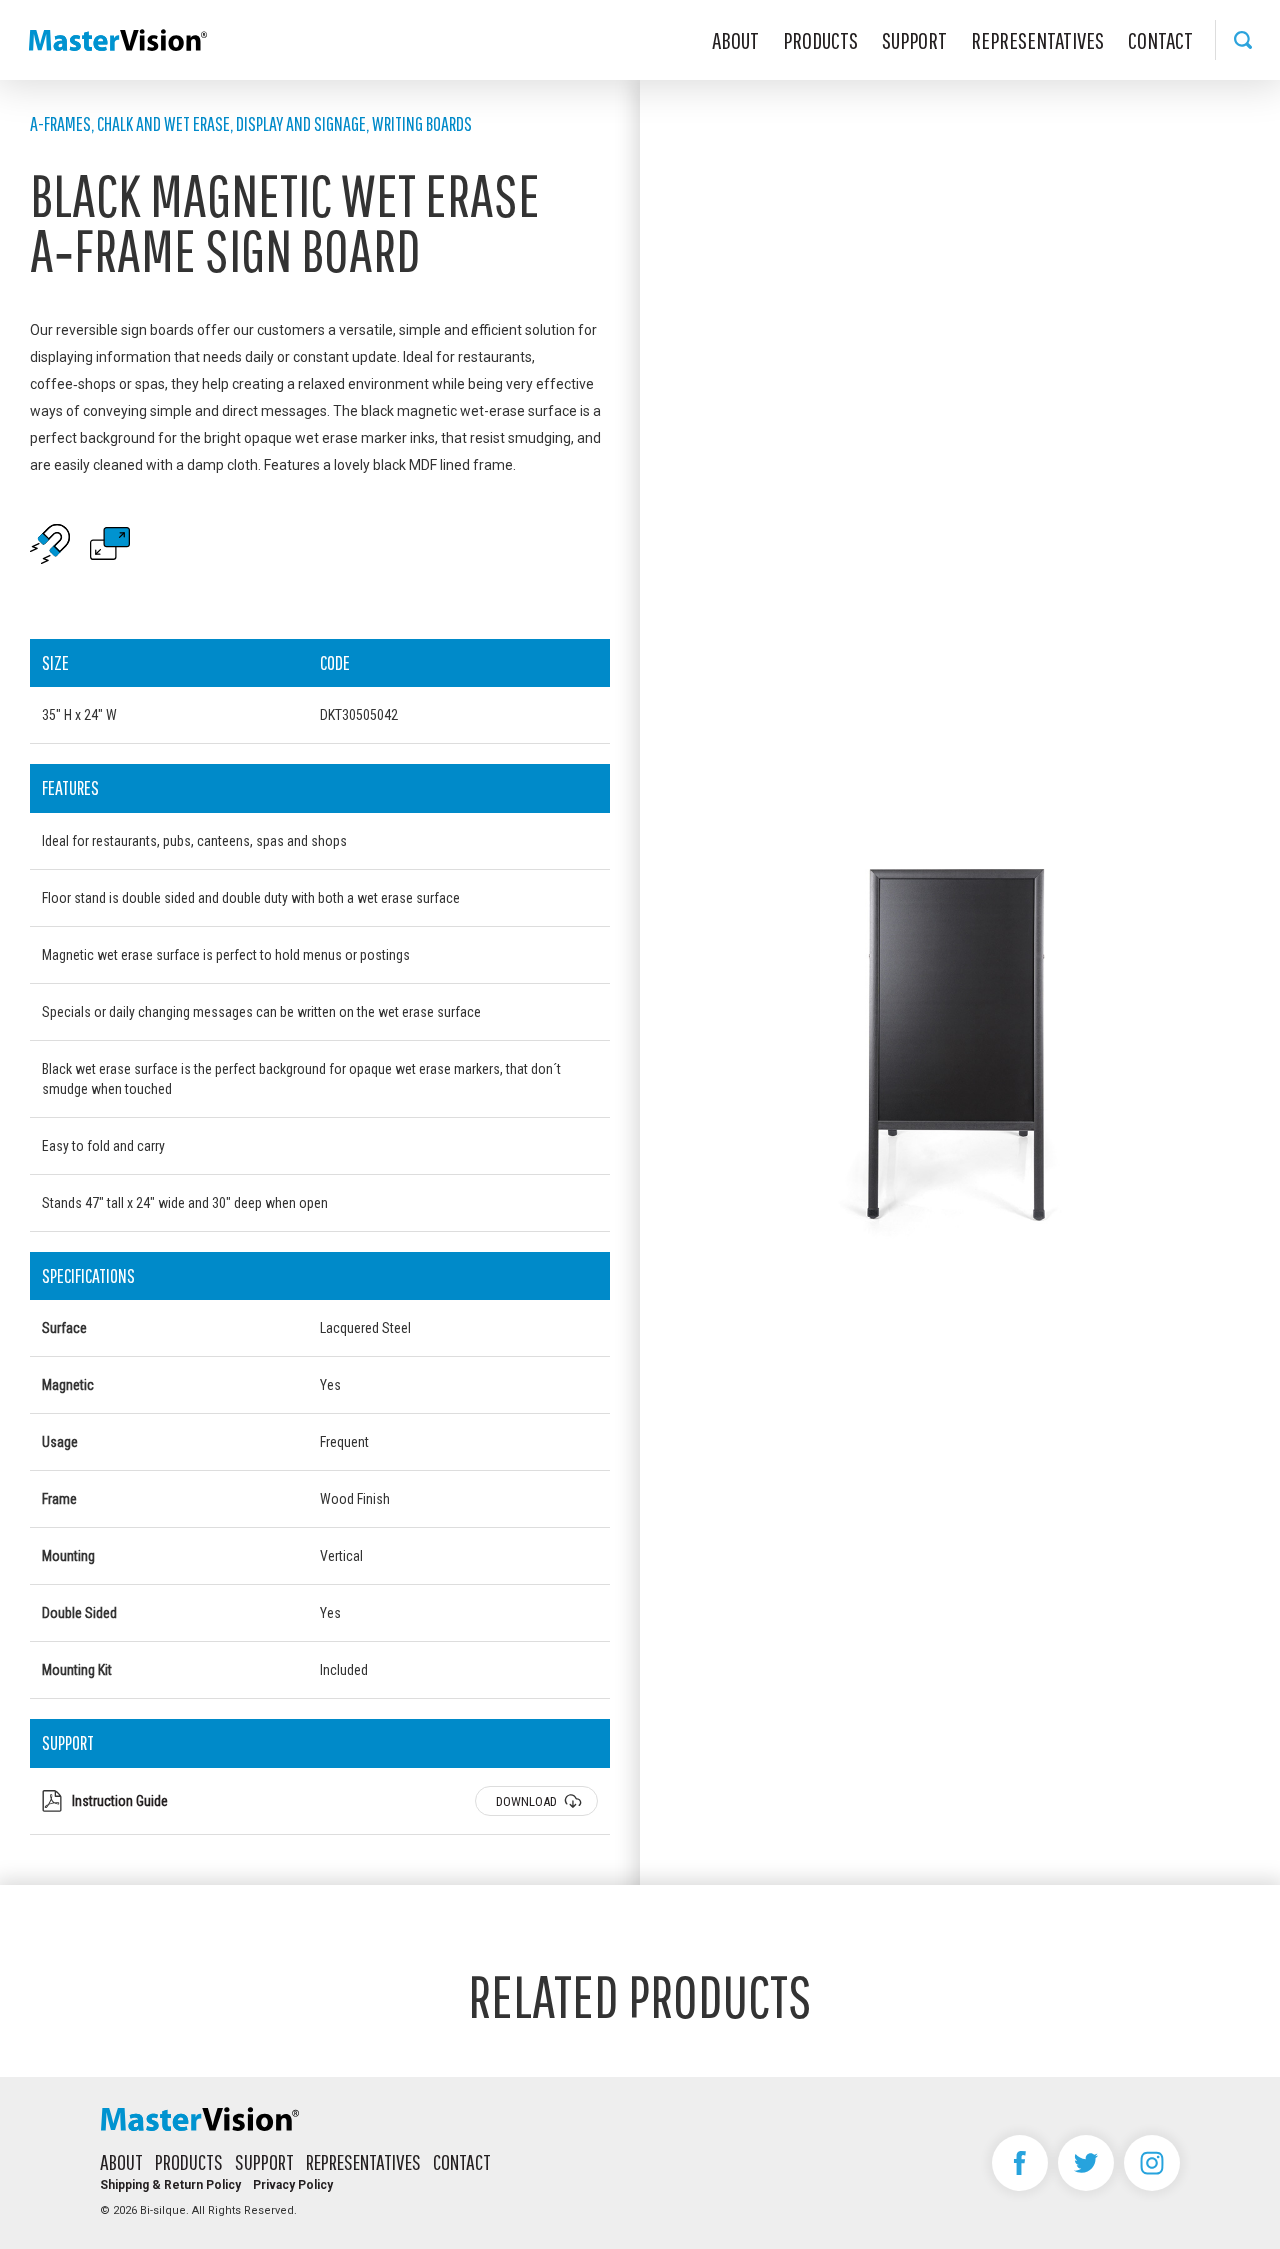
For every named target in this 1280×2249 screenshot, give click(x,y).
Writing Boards (422, 123)
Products (820, 40)
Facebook (1020, 2163)
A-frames (60, 123)
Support (914, 40)
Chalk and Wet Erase (163, 123)
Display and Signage (301, 123)
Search (1242, 40)
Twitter (1086, 2163)
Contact (1160, 40)
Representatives (1037, 40)
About (735, 40)
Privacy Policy (293, 2185)
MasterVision (118, 40)
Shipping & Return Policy (170, 2185)
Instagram (1152, 2163)
